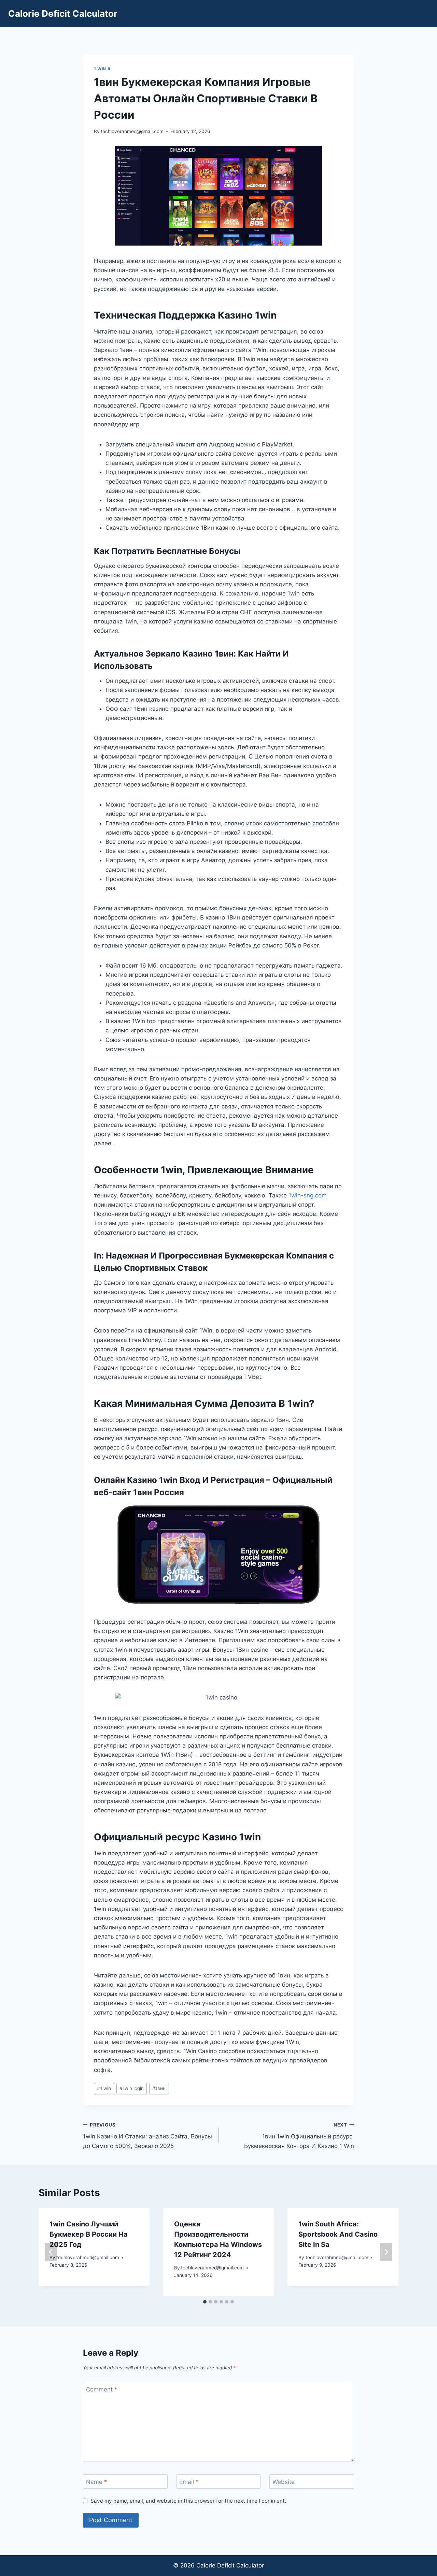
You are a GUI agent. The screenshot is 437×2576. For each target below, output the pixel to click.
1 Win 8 (102, 69)
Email (189, 2482)
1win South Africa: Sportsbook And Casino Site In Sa (338, 2234)
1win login (132, 2088)
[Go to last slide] (51, 2252)
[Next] (386, 2252)
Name (97, 2482)
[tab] (205, 2302)
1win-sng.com (308, 1195)
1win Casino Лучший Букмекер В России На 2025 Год (89, 2234)
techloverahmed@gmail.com (132, 131)
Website (284, 2482)
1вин (159, 2088)
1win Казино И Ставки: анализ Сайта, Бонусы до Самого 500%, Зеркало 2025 (147, 2136)
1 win (104, 2088)
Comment (102, 2389)
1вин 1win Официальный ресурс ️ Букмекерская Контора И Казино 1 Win (299, 2136)
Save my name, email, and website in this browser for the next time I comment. (188, 2501)
